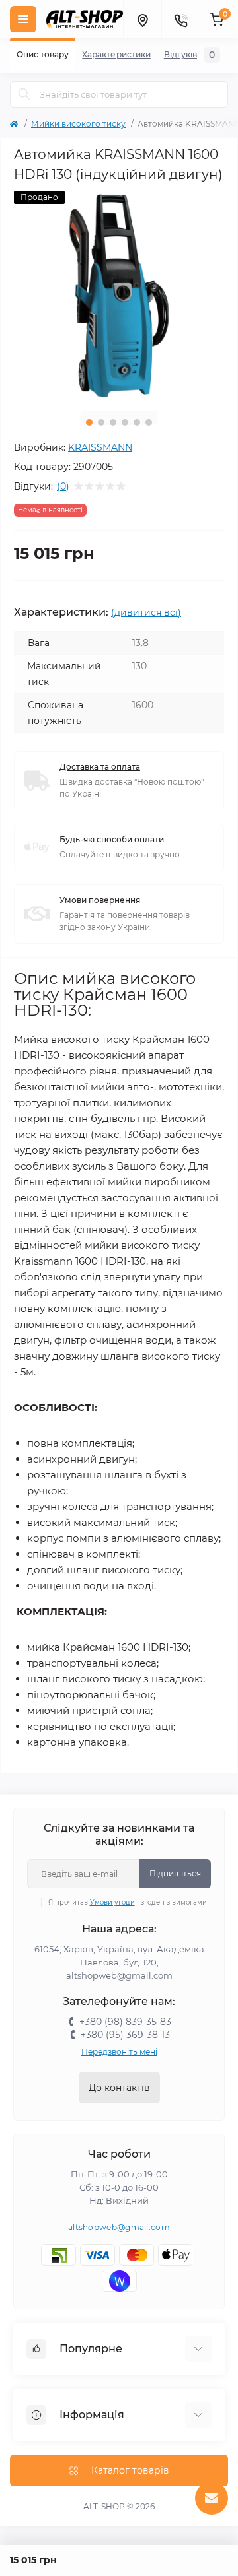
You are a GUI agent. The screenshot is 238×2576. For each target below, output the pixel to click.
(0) (63, 486)
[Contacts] (180, 19)
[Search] (24, 94)
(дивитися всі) (146, 612)
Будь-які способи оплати (112, 839)
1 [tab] (89, 422)
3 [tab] (113, 422)
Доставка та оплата (100, 767)
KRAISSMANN (100, 447)
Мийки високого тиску (78, 124)
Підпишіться (175, 1873)
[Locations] (142, 19)
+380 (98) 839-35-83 (125, 2022)
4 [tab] (125, 422)
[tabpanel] (119, 296)
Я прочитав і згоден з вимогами (128, 1902)
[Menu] (23, 19)
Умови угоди (112, 1902)
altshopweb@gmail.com (119, 2227)
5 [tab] (137, 422)
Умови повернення (100, 900)
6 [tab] (149, 422)
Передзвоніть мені (119, 2052)
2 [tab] (101, 422)
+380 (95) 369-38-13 (125, 2035)
